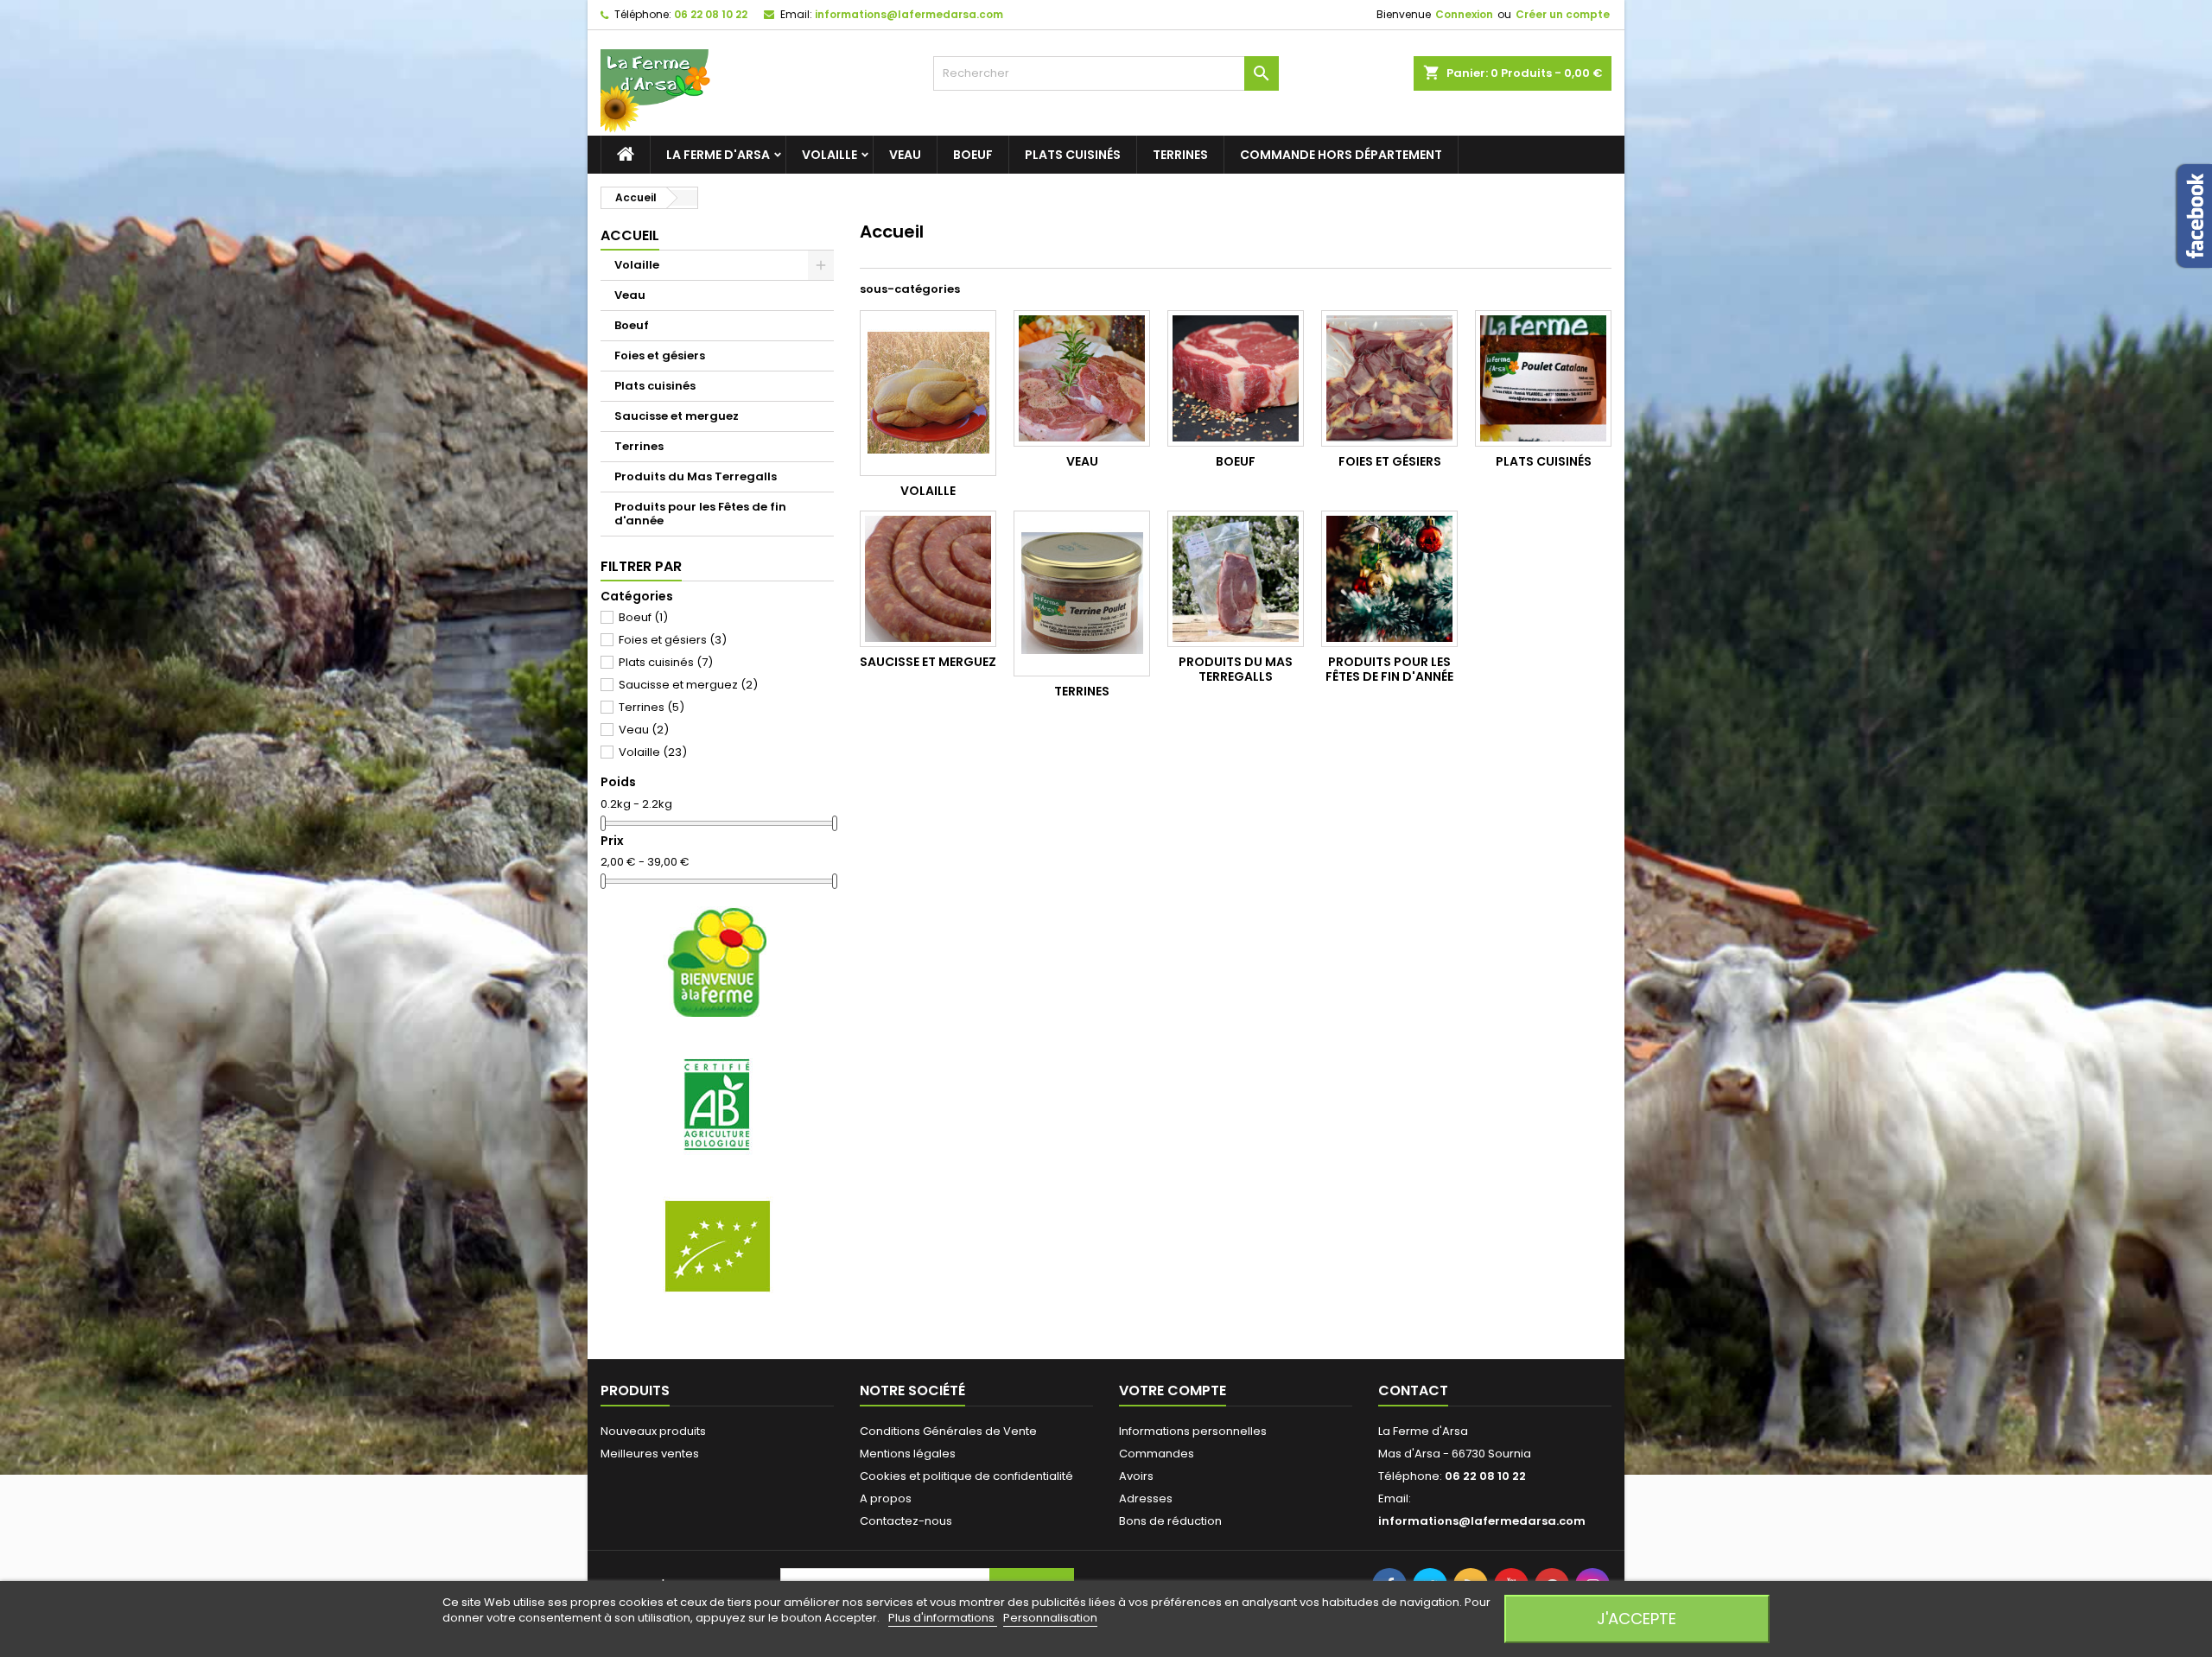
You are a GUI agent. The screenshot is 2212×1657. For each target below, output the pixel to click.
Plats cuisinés (1073, 155)
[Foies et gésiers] (1389, 378)
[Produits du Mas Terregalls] (1236, 579)
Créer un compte (1563, 14)
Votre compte (1173, 1390)
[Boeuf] (1236, 378)
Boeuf (973, 155)
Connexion (1464, 14)
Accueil (630, 235)
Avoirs (1136, 1476)
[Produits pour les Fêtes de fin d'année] (1389, 579)
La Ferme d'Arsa (718, 155)
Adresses (1146, 1498)
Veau (905, 155)
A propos (886, 1498)
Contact (1413, 1390)
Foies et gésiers (660, 356)
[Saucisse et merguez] (928, 579)
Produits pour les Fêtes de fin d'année (700, 514)
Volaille (829, 155)
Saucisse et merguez (677, 416)
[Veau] (1082, 378)
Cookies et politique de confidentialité (966, 1476)
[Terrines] (1082, 594)
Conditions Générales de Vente (948, 1431)
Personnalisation (1050, 1618)
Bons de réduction (1170, 1521)
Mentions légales (908, 1454)
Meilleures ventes (650, 1454)
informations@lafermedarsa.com (909, 14)
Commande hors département (1341, 155)
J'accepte (1637, 1619)
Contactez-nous (906, 1521)
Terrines (1180, 155)
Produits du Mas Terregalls (696, 476)
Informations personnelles (1193, 1431)
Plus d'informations (943, 1618)
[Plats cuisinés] (1543, 378)
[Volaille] (928, 393)
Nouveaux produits (653, 1431)
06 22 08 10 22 (711, 14)
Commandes (1157, 1454)
